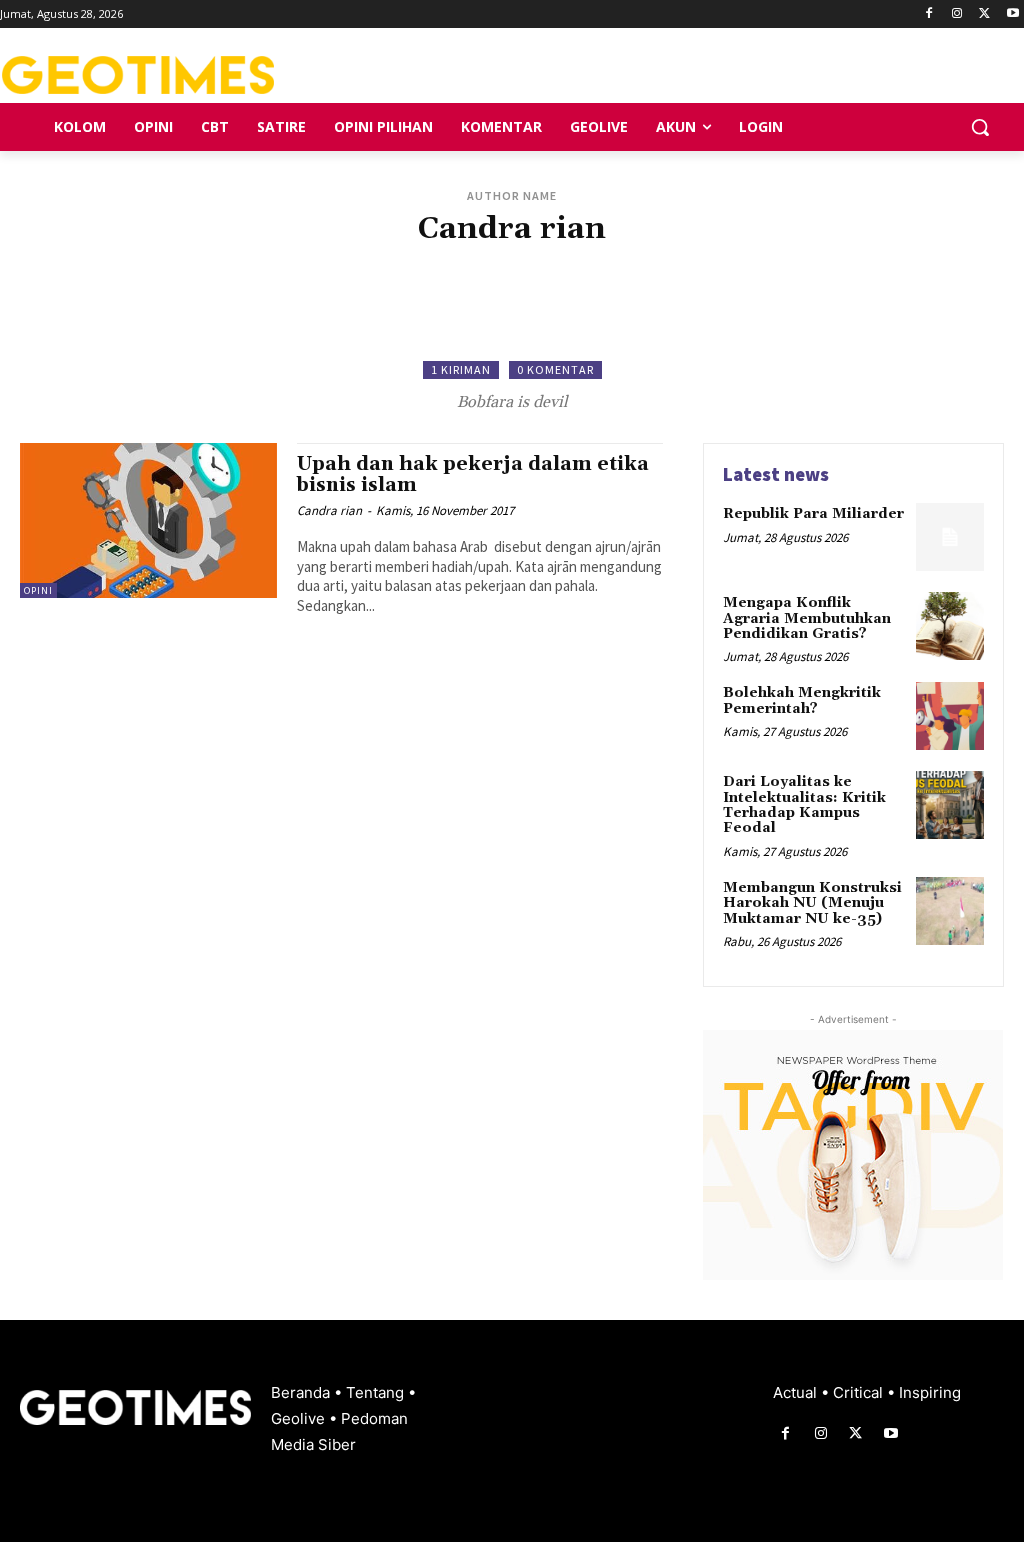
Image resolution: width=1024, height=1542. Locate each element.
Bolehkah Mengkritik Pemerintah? (802, 700)
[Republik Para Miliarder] (950, 537)
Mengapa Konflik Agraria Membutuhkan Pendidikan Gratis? (807, 618)
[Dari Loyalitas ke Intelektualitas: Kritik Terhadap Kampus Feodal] (950, 805)
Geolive (300, 1418)
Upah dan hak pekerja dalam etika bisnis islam (473, 474)
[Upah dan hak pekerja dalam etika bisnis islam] (148, 520)
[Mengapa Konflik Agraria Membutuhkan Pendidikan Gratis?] (950, 626)
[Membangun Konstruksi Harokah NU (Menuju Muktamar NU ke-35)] (950, 911)
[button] (980, 127)
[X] (984, 14)
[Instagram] (957, 14)
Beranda (302, 1392)
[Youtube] (1012, 14)
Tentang (377, 1392)
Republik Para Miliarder (813, 514)
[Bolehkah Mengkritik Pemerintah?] (950, 716)
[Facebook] (929, 14)
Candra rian (329, 510)
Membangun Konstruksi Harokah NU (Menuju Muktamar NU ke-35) (812, 903)
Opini (38, 590)
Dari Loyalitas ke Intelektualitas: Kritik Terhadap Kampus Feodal (804, 805)
